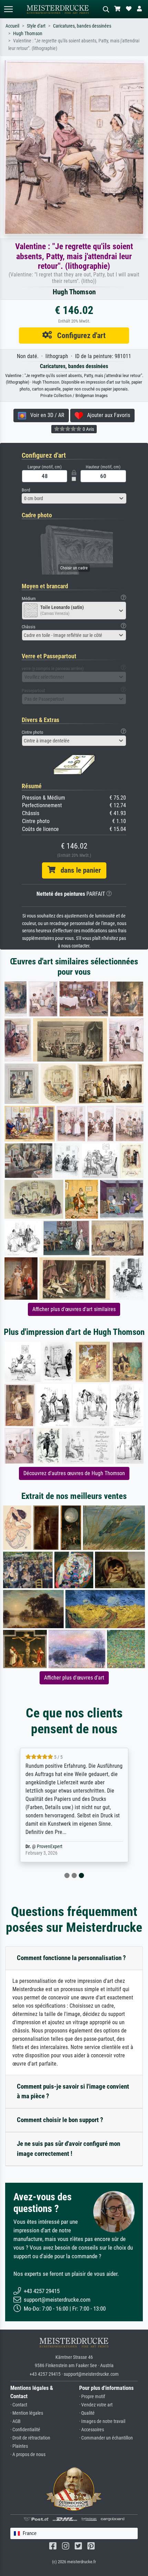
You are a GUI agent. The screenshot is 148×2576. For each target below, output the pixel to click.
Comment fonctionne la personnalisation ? (71, 1958)
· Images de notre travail (102, 2421)
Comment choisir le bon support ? (60, 2120)
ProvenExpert (50, 1847)
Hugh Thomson (28, 34)
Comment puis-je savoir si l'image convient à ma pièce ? (73, 2091)
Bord (26, 490)
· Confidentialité (25, 2430)
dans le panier (78, 870)
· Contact (19, 2405)
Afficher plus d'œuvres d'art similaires (74, 1309)
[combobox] (74, 498)
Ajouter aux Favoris (107, 415)
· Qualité (87, 2413)
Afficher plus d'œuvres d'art (74, 1678)
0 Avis (88, 429)
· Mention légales (27, 2413)
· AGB (15, 2421)
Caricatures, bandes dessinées (82, 26)
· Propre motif (92, 2397)
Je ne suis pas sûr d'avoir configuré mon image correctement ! (68, 2149)
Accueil (12, 26)
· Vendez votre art (96, 2405)
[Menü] (8, 9)
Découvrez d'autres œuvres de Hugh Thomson (74, 1473)
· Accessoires (92, 2430)
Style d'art (36, 26)
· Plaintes (19, 2446)
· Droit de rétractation (30, 2438)
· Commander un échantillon (106, 2438)
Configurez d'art (79, 335)
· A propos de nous (28, 2455)
